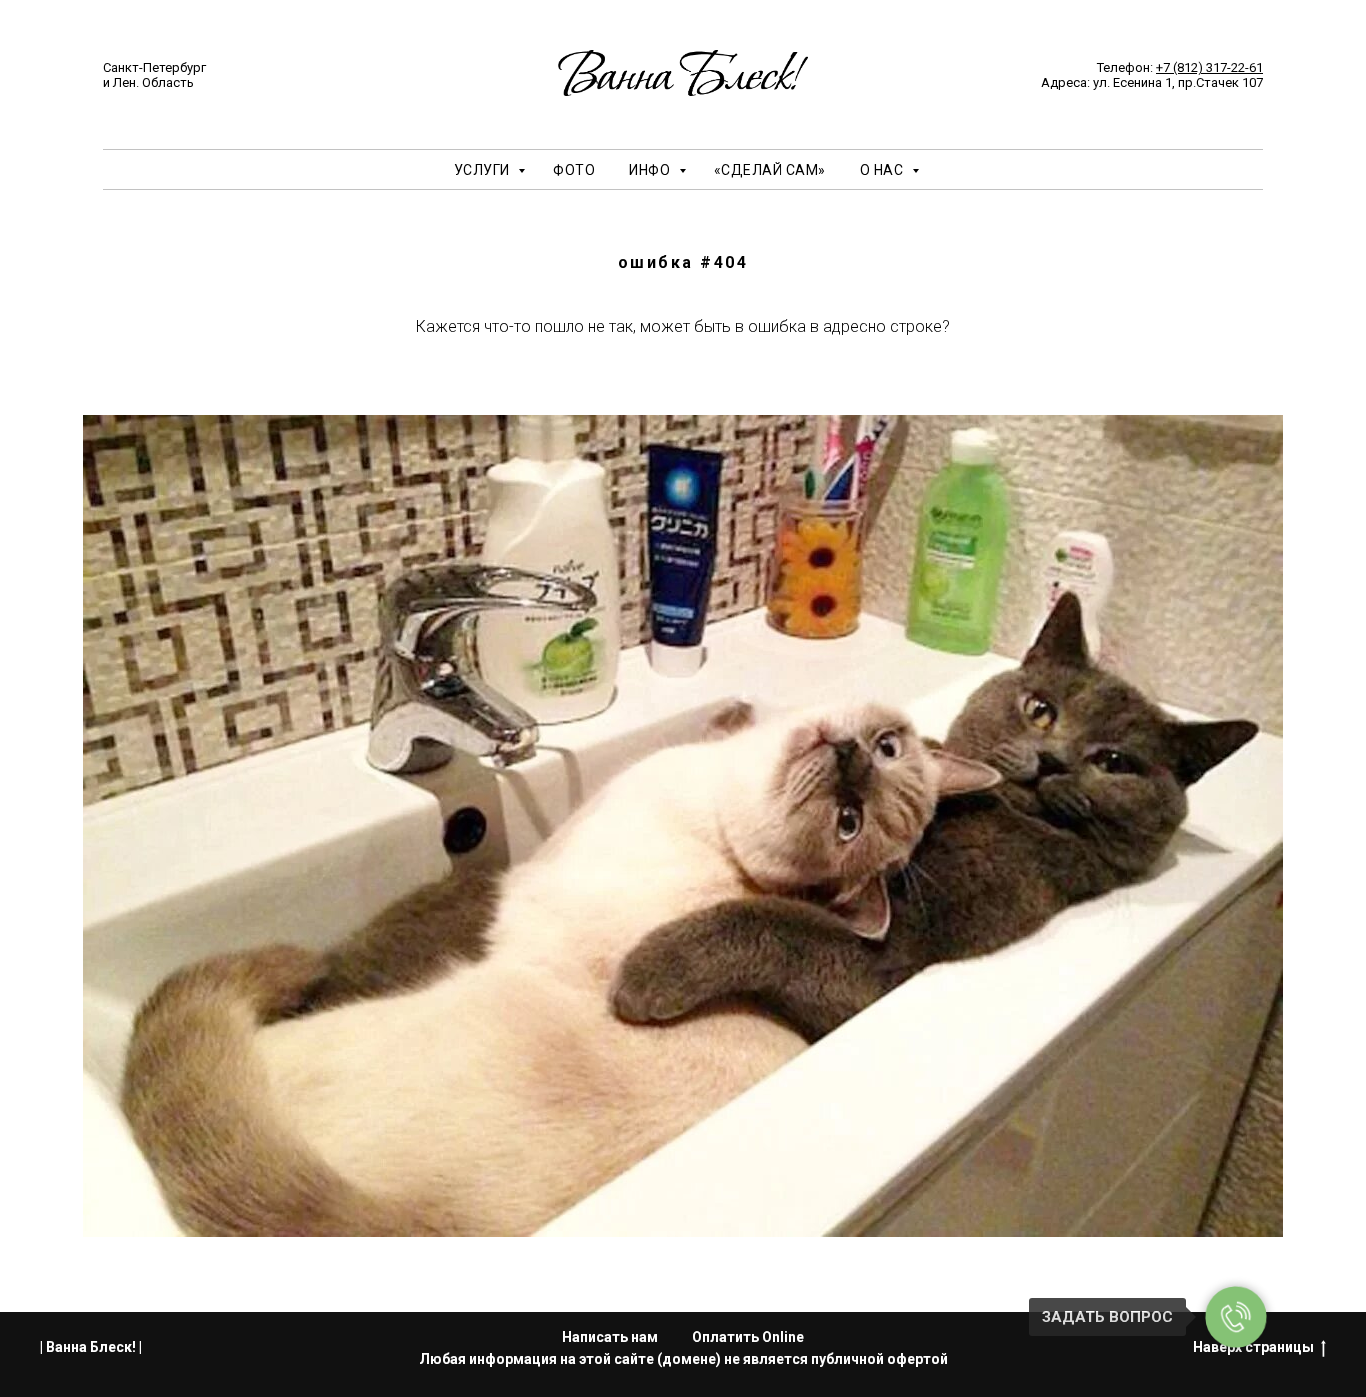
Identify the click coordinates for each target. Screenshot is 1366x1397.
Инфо (651, 170)
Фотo (574, 170)
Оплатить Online (748, 1337)
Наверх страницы (1253, 1347)
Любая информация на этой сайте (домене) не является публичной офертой (683, 1359)
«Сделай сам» (770, 170)
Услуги (484, 170)
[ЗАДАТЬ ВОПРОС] (1236, 1317)
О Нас (883, 170)
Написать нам (610, 1337)
